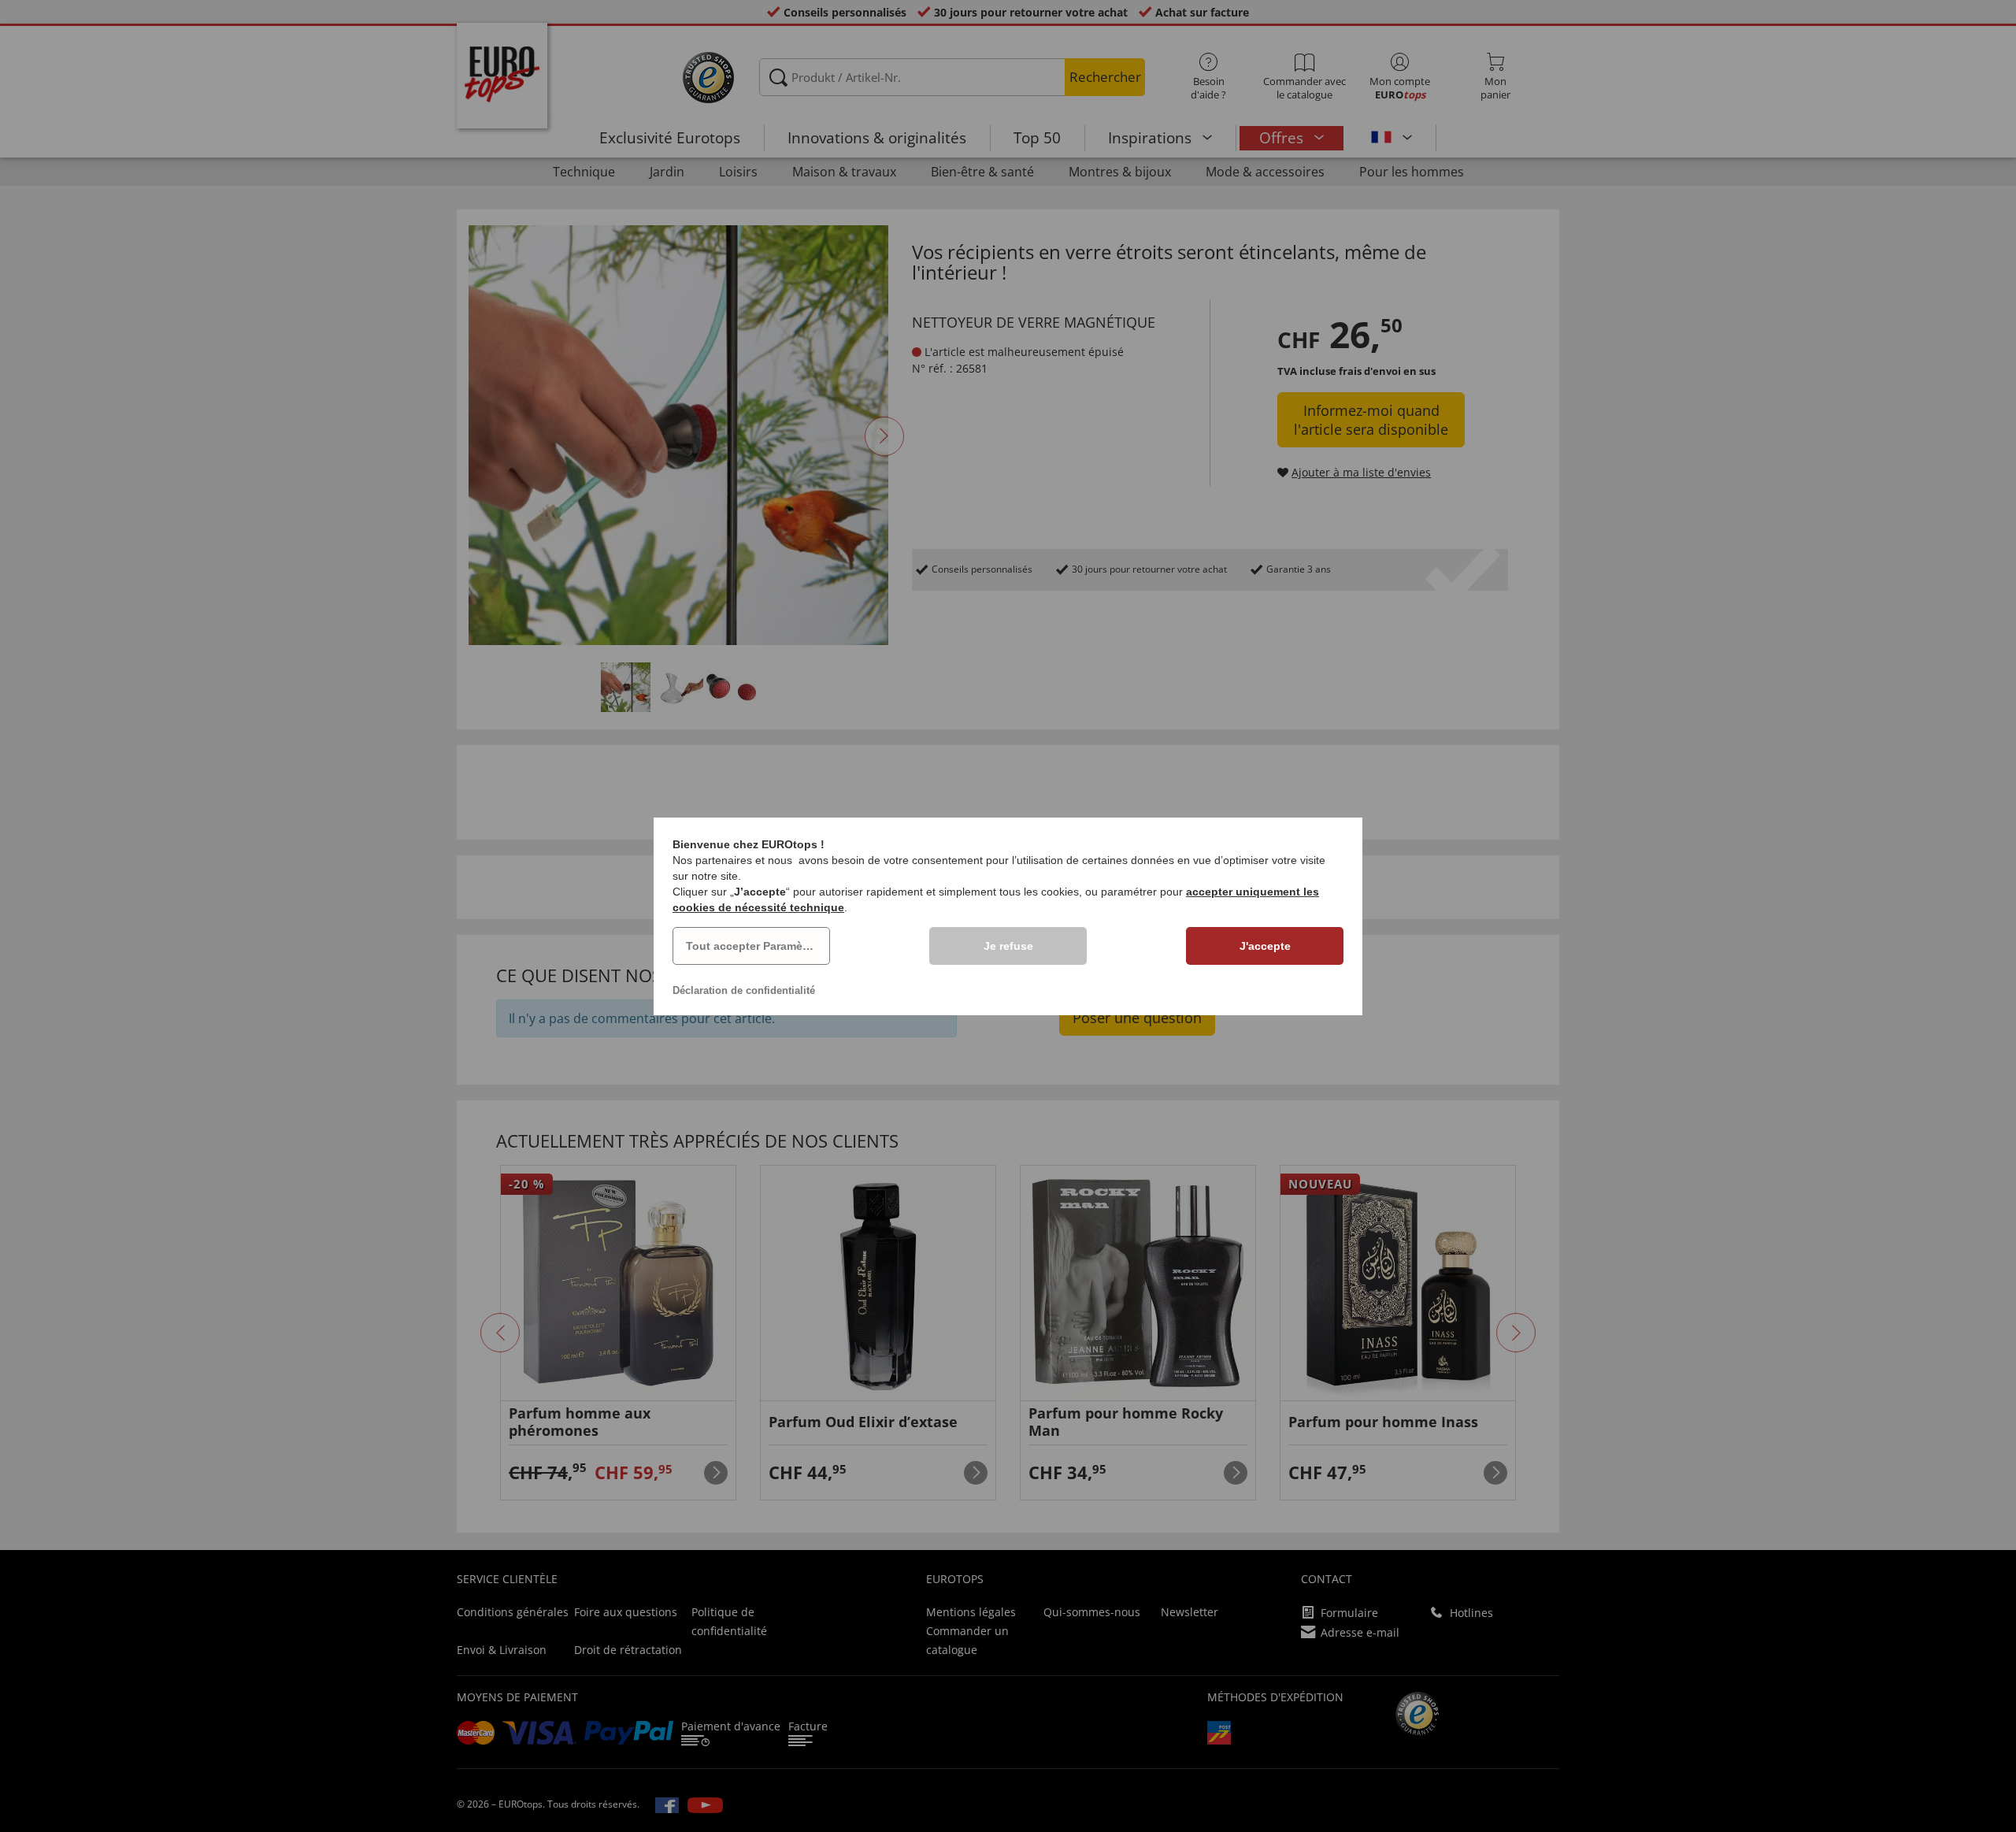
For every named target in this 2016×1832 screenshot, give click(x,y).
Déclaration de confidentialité (744, 990)
